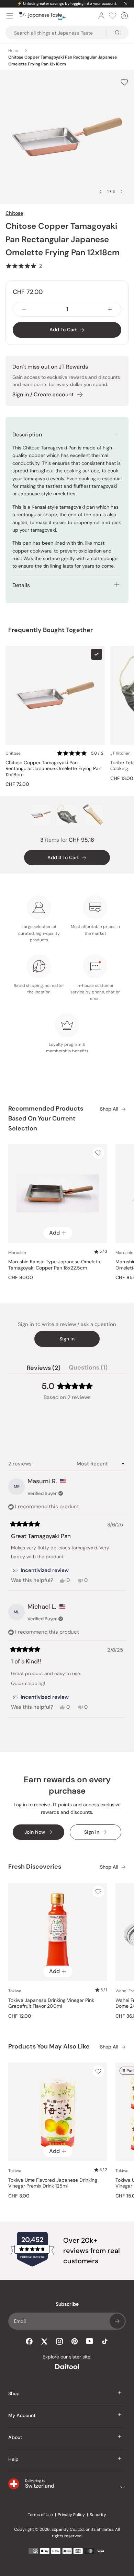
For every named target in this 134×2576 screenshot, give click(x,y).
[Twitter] (44, 2341)
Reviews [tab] (44, 1369)
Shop (14, 2393)
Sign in (67, 1339)
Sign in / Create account (43, 394)
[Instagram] (59, 2341)
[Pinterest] (75, 2341)
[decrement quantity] (24, 309)
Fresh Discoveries (35, 1867)
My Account (22, 2415)
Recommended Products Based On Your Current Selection (46, 1118)
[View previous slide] (100, 191)
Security (98, 2515)
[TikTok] (105, 2341)
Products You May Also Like (49, 2046)
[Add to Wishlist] (124, 82)
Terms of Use (40, 2515)
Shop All (109, 1109)
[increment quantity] (110, 309)
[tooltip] (41, 1571)
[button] (24, 266)
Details (21, 585)
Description (27, 435)
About (15, 2437)
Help (13, 2459)
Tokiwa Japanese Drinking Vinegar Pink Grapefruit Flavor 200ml (51, 2003)
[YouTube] (90, 2341)
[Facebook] (29, 2341)
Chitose (14, 213)
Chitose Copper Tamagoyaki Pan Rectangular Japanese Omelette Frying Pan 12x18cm (53, 769)
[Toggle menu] (10, 16)
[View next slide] (122, 191)
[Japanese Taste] (42, 16)
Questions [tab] (88, 1369)
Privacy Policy (71, 2515)
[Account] (101, 16)
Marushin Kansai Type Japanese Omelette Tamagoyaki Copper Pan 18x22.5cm (55, 1265)
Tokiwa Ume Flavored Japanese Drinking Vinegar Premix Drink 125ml (53, 2183)
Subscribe (117, 2321)
